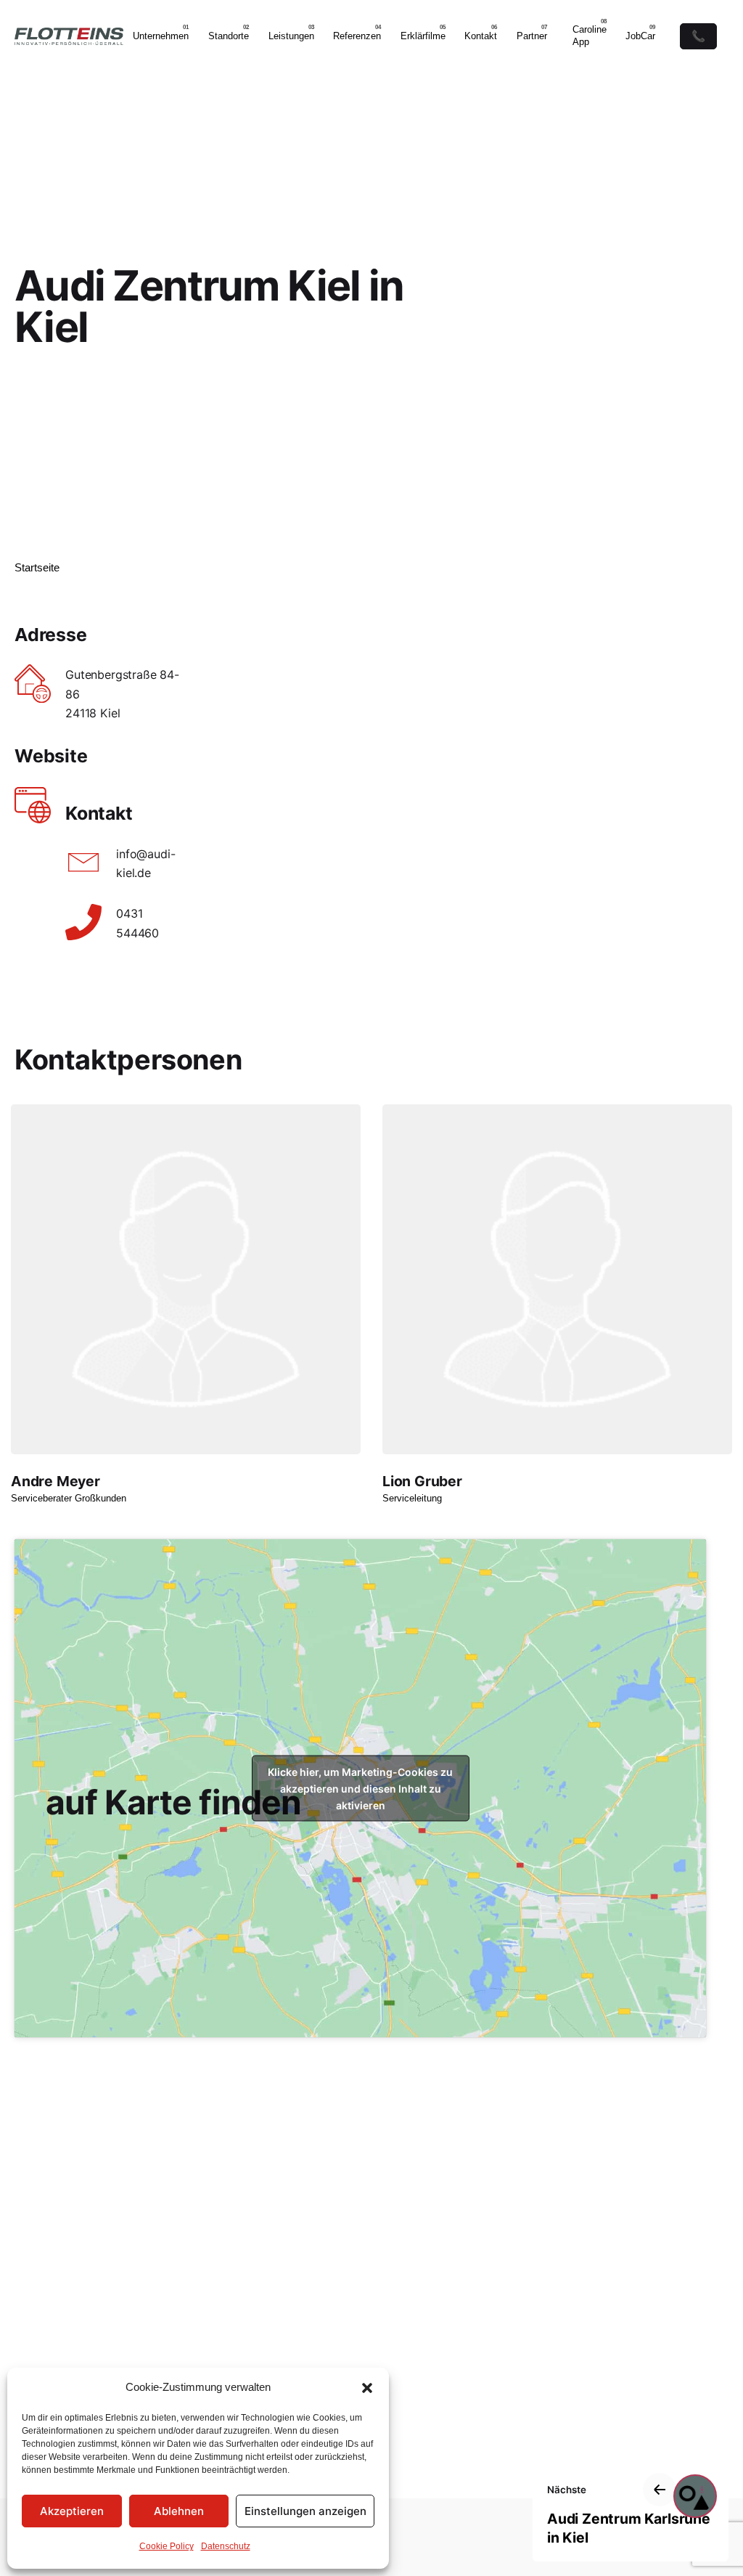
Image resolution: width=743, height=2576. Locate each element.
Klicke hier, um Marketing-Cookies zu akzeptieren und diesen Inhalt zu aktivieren (360, 1788)
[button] (367, 2388)
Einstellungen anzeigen (305, 2511)
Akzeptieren (72, 2511)
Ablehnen (179, 2511)
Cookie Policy (167, 2546)
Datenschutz (226, 2546)
